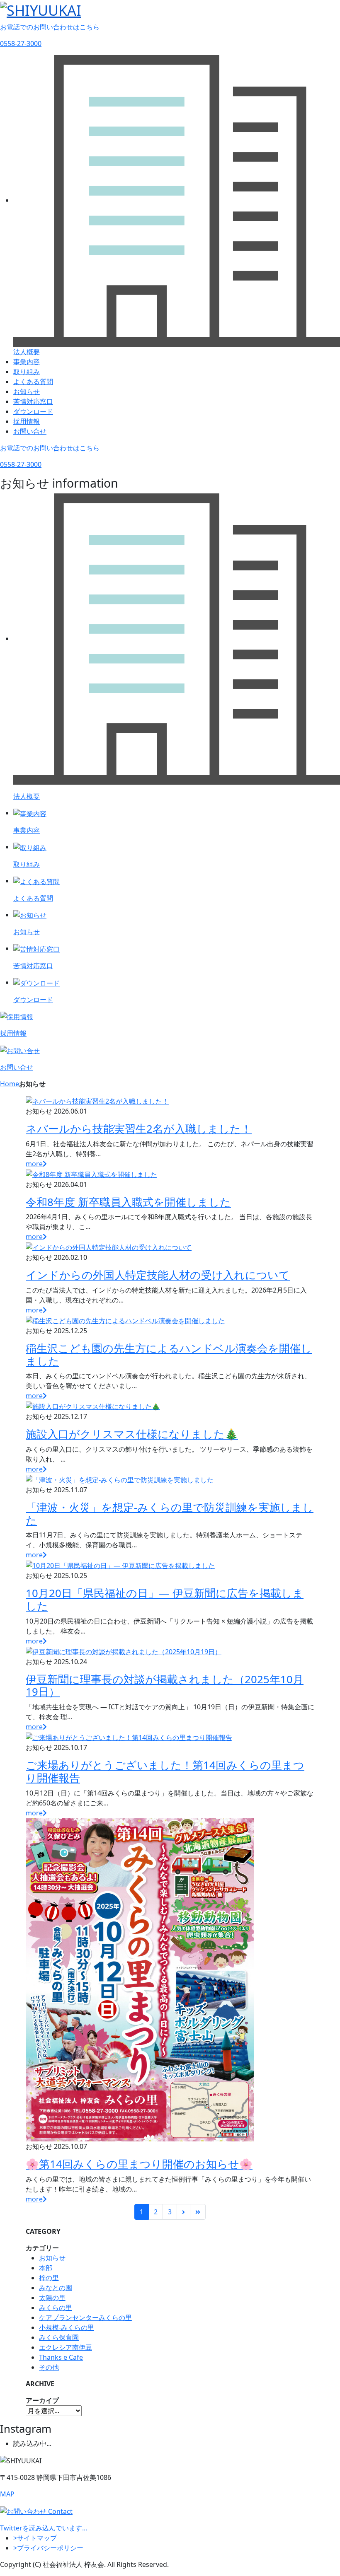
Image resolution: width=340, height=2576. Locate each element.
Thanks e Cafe (61, 2357)
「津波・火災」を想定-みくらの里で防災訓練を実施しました (170, 1514)
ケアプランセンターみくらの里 (85, 2317)
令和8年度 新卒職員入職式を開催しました (128, 1202)
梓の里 (49, 2278)
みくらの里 (56, 2308)
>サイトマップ (35, 2538)
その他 (49, 2367)
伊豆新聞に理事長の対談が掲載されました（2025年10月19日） (165, 1686)
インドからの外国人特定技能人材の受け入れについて (158, 1275)
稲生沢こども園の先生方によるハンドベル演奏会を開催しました (169, 1355)
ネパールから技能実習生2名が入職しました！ (139, 1129)
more (34, 1164)
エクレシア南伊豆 (66, 2347)
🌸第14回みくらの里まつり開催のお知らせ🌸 (139, 2164)
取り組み (27, 372)
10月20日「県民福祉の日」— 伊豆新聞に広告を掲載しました (165, 1600)
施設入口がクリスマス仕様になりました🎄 (132, 1434)
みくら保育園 (59, 2337)
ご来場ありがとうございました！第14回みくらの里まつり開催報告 (165, 1771)
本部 (46, 2268)
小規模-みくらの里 (67, 2327)
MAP (7, 2494)
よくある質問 (33, 382)
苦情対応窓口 (33, 401)
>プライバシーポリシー (48, 2548)
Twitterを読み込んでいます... (44, 2528)
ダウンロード (33, 411)
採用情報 (27, 421)
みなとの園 (56, 2288)
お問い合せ (30, 431)
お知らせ (27, 391)
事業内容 (27, 362)
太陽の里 (52, 2298)
